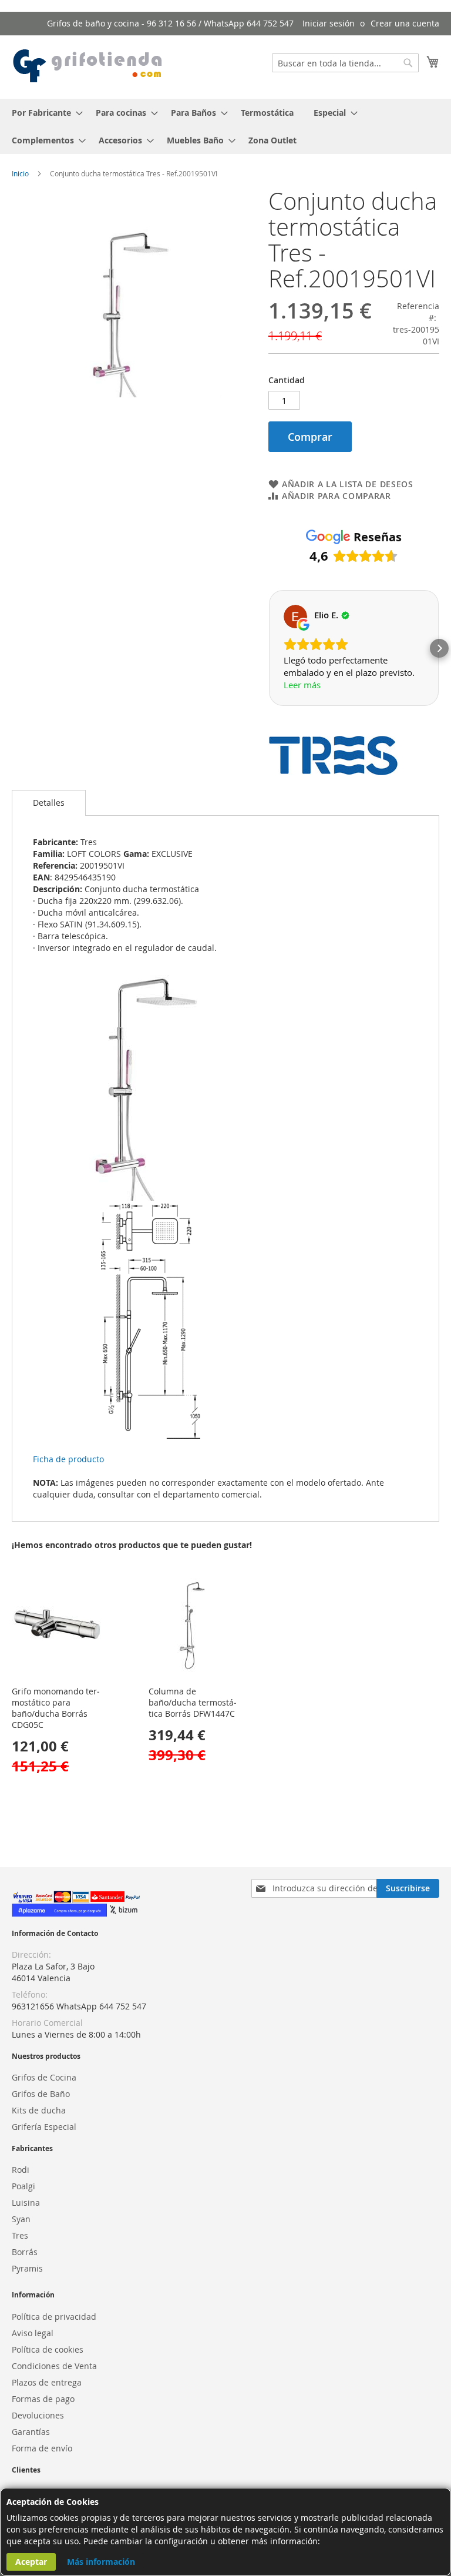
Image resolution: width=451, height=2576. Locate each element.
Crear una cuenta (405, 23)
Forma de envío (42, 2448)
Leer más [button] (302, 685)
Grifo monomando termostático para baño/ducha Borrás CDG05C (56, 1708)
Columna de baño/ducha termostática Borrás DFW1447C (193, 1702)
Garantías (31, 2432)
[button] (268, 648)
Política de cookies (48, 2349)
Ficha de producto (68, 1459)
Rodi (21, 2170)
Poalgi (23, 2186)
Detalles (49, 803)
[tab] (49, 803)
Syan (21, 2219)
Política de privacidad (54, 2317)
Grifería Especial (44, 2127)
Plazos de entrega (47, 2382)
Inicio (20, 173)
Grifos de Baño (41, 2094)
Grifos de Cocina (44, 2077)
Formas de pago (43, 2399)
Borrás (25, 2252)
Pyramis (27, 2268)
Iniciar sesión (329, 23)
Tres (20, 2235)
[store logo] (88, 66)
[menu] (225, 126)
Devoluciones (38, 2415)
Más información (101, 2562)
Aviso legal (33, 2333)
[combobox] (345, 63)
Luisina (26, 2203)
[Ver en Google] (295, 617)
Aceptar (31, 2562)
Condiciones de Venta (54, 2366)
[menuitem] (44, 113)
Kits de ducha (39, 2110)
